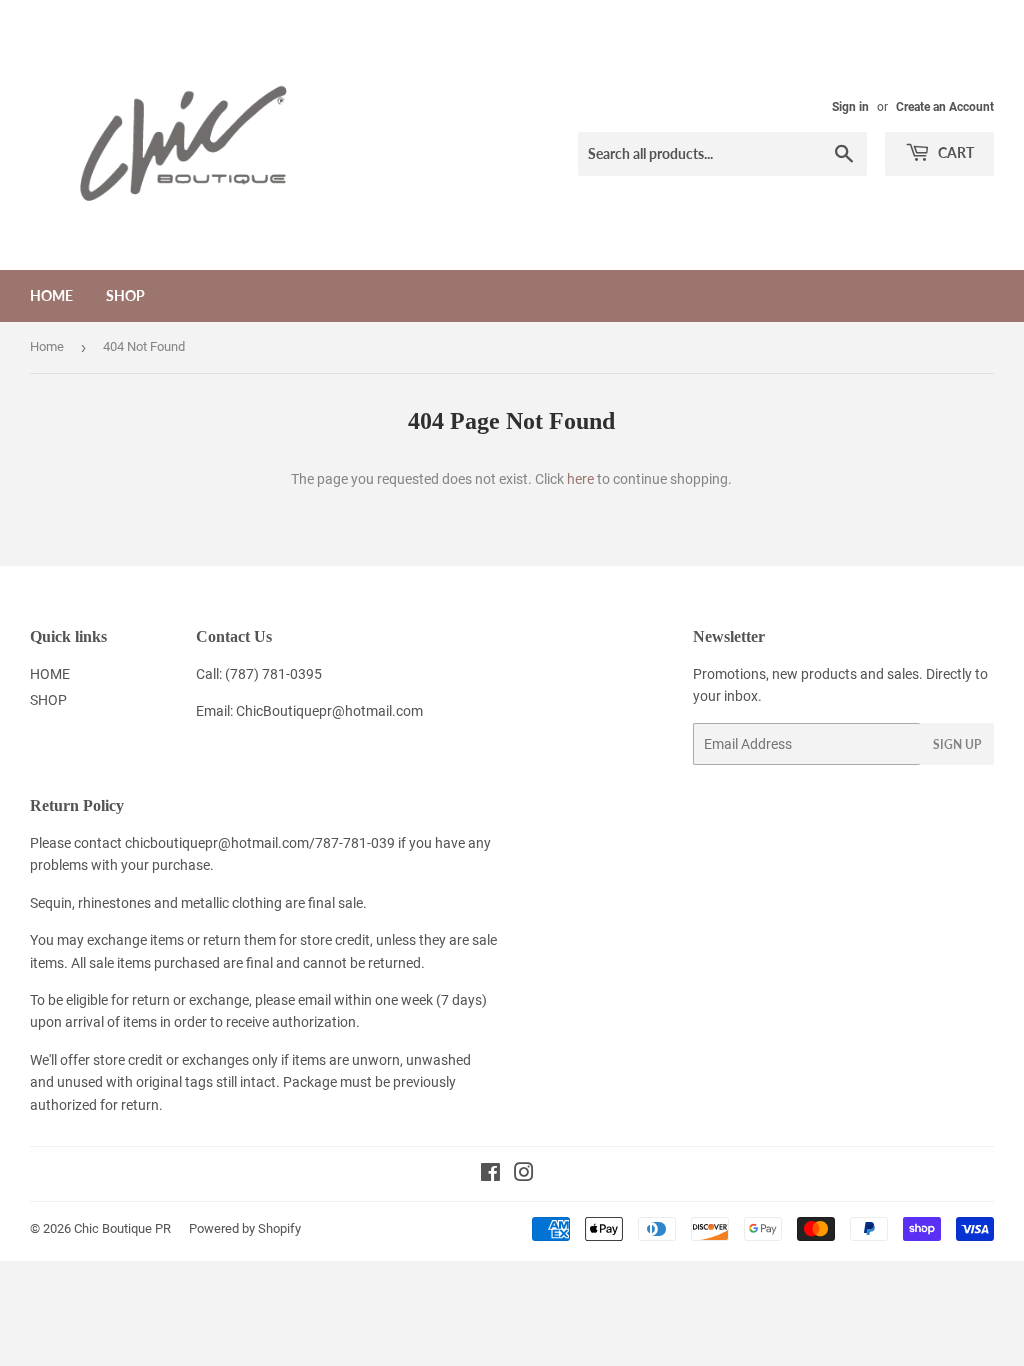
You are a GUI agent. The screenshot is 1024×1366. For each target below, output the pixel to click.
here (580, 479)
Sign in (850, 107)
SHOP (125, 295)
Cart (954, 152)
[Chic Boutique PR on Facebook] (490, 1175)
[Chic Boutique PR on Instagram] (524, 1175)
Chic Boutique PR (122, 1228)
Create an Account (945, 107)
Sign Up (957, 744)
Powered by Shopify (245, 1228)
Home (47, 346)
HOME (51, 295)
